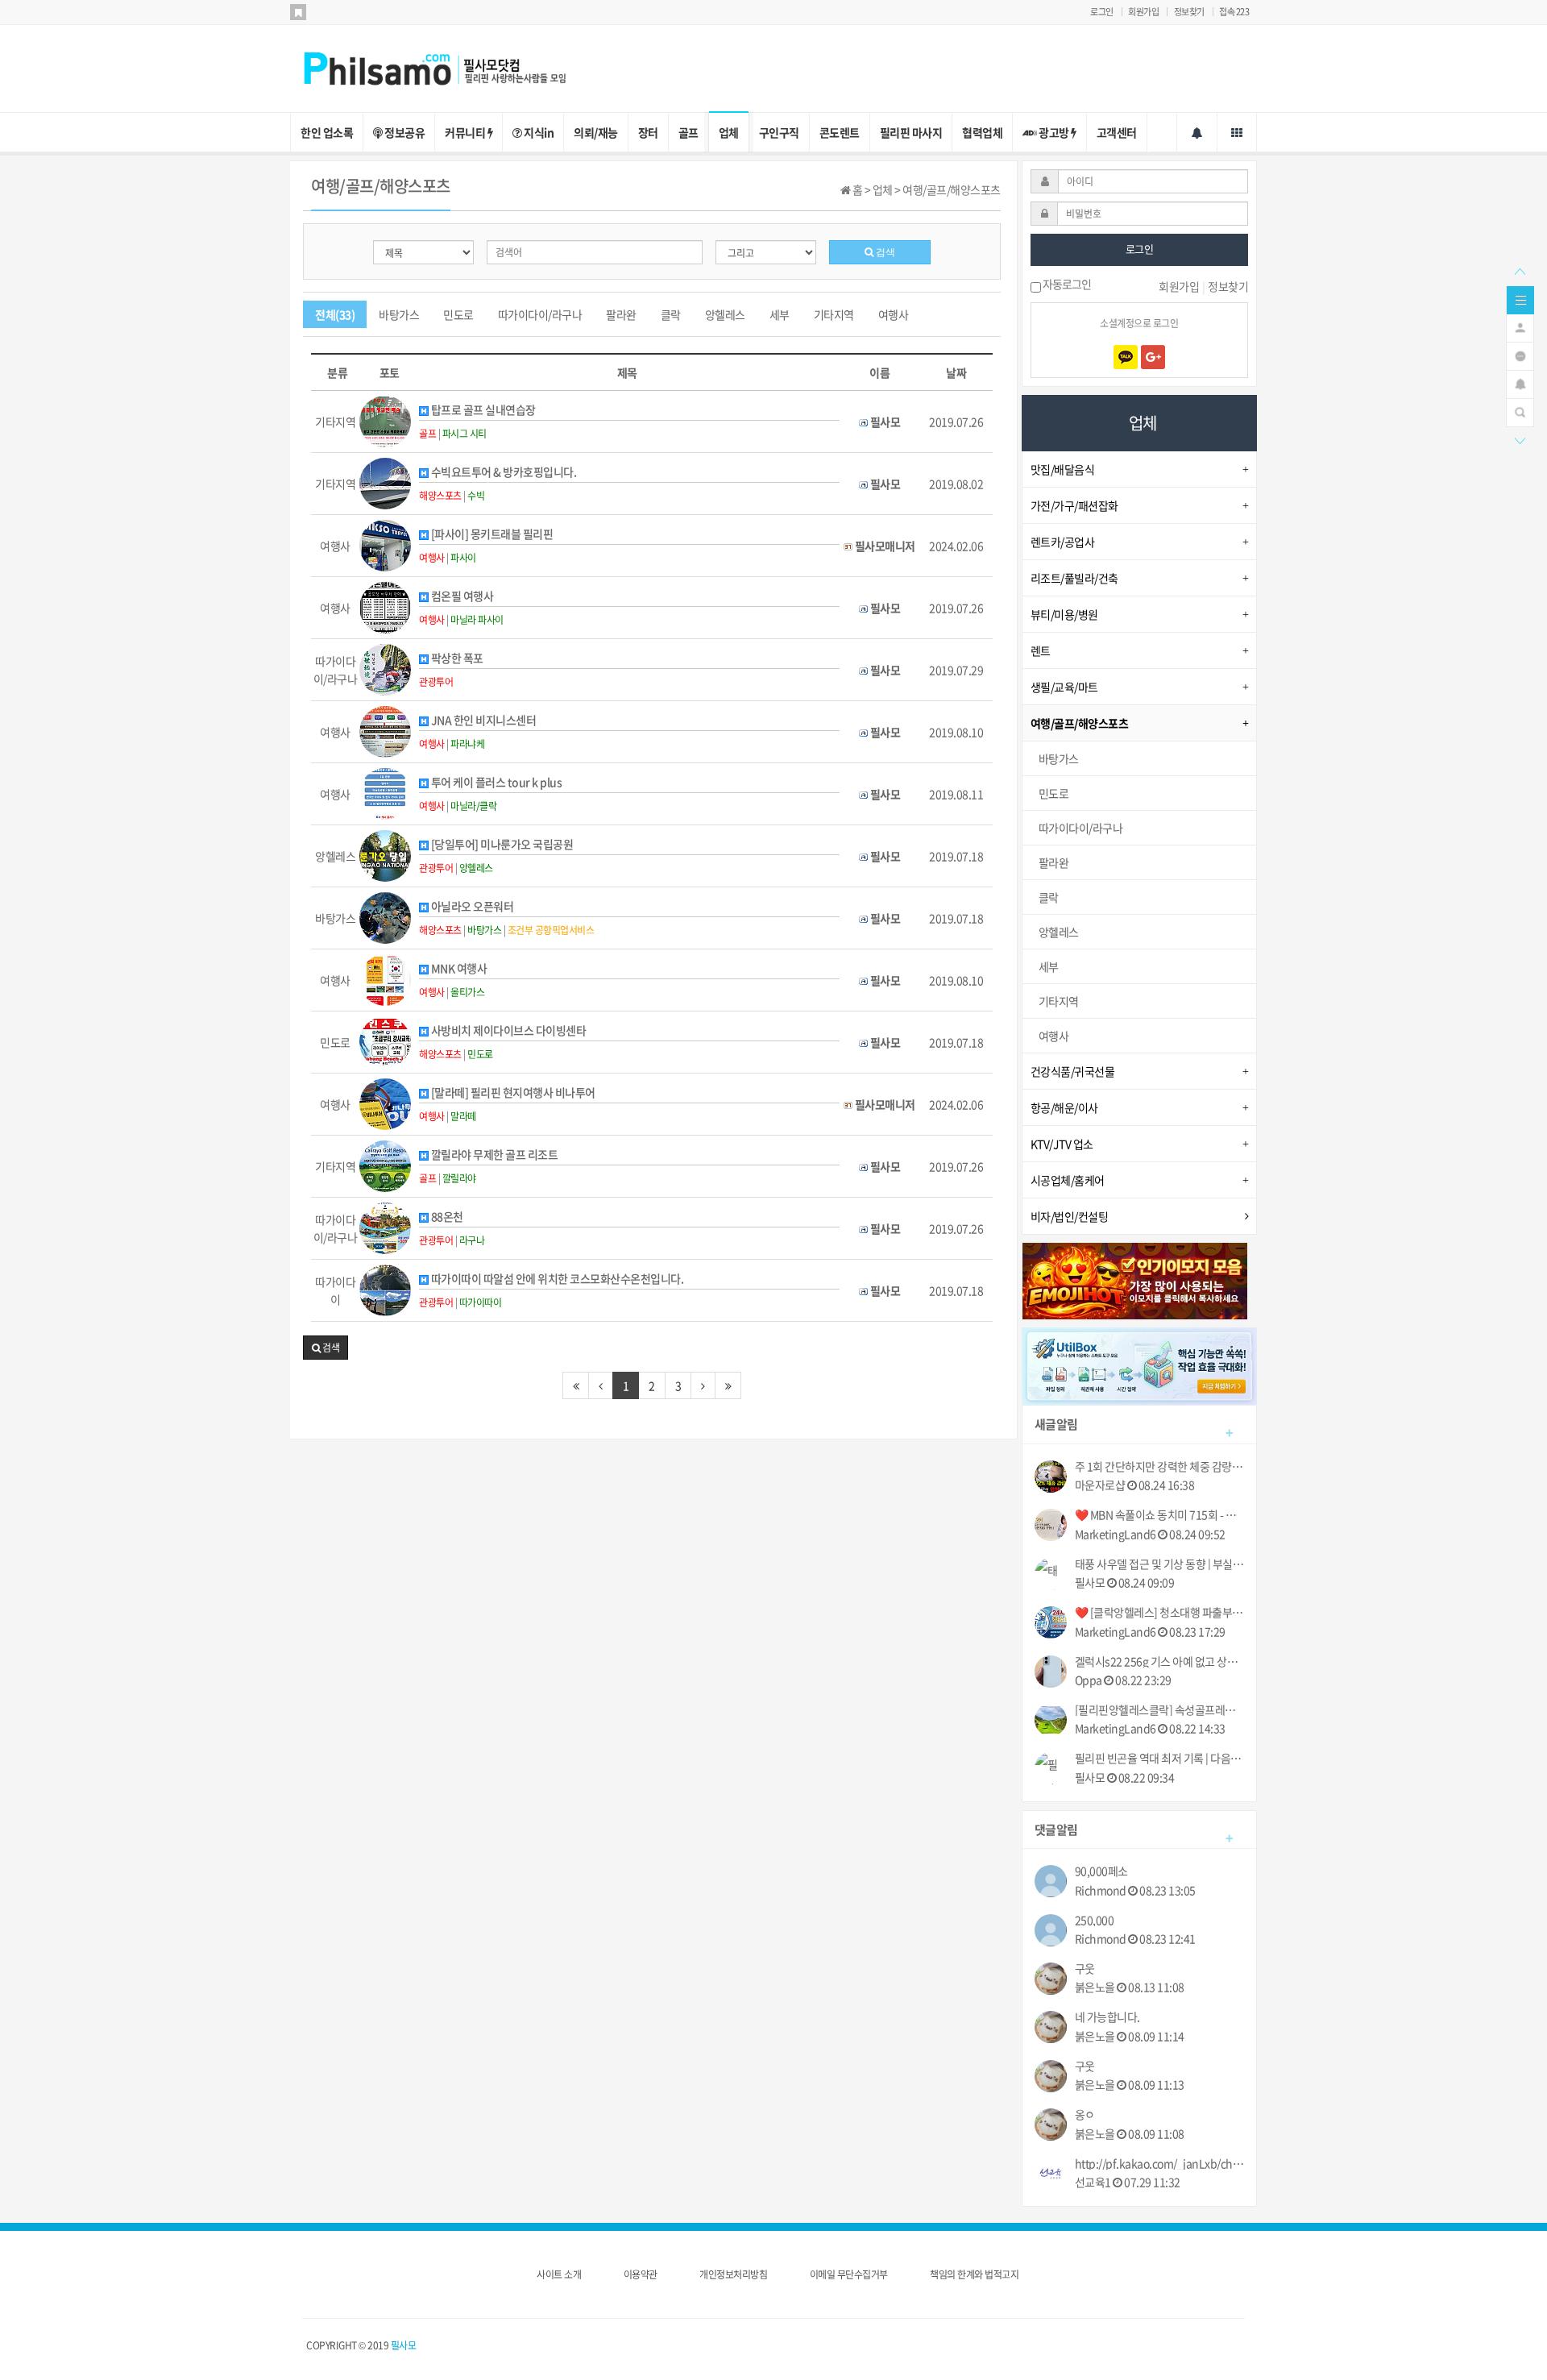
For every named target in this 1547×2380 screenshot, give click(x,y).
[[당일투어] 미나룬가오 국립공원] (385, 854)
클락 (671, 314)
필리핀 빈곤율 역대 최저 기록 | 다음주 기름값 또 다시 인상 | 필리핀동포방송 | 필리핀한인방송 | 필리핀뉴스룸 (1160, 1758)
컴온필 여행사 (461, 596)
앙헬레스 (725, 314)
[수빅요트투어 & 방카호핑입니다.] (385, 482)
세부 (780, 314)
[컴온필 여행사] (385, 606)
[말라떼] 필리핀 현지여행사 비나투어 (512, 1092)
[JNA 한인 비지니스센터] (385, 730)
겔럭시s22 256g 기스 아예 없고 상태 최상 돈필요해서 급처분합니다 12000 (1160, 1661)
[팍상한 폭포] (385, 668)
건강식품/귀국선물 (1073, 1071)
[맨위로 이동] (1520, 270)
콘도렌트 (840, 132)
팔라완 (621, 314)
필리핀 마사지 (911, 132)
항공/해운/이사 (1064, 1107)
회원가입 (1143, 12)
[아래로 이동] (1520, 439)
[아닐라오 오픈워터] (385, 916)
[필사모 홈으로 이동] (451, 67)
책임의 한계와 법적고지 (974, 2274)
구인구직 (779, 132)
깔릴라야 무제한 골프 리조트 (493, 1155)
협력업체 (982, 132)
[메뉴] (1520, 298)
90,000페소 (1101, 1871)
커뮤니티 (466, 132)
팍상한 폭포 (456, 658)
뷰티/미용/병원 (1064, 614)
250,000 (1095, 1920)
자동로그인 (1066, 285)
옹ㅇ (1085, 2114)
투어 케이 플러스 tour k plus (495, 782)
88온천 (446, 1217)
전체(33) (335, 314)
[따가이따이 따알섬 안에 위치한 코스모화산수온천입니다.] (385, 1289)
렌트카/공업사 (1063, 542)
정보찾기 (1189, 12)
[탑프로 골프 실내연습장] (385, 420)
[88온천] (385, 1227)
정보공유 (404, 132)
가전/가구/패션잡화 (1074, 505)
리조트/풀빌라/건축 (1074, 578)
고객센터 (1117, 132)
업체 (729, 132)
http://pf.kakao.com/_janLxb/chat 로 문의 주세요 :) (1160, 2164)
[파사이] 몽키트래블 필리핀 (491, 534)
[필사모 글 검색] (1520, 411)
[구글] (1153, 357)
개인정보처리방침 (733, 2274)
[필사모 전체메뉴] (1237, 132)
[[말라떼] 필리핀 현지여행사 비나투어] (385, 1103)
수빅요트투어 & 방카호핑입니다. (502, 472)
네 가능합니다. (1107, 2017)
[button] (326, 1348)
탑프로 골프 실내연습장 (482, 410)
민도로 (458, 314)
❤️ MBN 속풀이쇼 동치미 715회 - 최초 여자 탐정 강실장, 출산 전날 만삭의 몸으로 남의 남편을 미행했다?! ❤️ (1160, 1515)
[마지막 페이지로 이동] (728, 1385)
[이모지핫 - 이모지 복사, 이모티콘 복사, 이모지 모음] (1135, 1279)
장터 (648, 132)
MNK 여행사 (458, 968)
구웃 (1085, 1969)
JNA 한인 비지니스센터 (482, 720)
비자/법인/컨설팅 (1070, 1216)
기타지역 (834, 314)
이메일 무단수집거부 (849, 2274)
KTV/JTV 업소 (1062, 1144)
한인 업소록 (327, 132)
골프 (688, 132)
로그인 (1102, 12)
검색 (884, 252)
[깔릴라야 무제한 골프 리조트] (385, 1165)
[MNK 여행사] (385, 978)
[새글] (1520, 355)
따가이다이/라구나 (540, 314)
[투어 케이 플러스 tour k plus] (385, 792)
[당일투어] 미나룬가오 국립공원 (501, 844)
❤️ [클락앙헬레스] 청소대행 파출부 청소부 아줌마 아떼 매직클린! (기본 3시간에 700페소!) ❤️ (1160, 1612)
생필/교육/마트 (1064, 687)
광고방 (1054, 132)
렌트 (1041, 650)
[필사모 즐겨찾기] (298, 12)
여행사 (894, 314)
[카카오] (1126, 357)
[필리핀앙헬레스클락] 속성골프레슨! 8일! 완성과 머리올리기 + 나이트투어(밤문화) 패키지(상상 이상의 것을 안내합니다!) (1160, 1710)
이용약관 (641, 2274)
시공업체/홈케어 (1068, 1180)
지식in (538, 132)
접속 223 (1234, 12)
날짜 (956, 372)
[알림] (1520, 383)
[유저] (1520, 326)
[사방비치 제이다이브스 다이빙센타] (385, 1040)
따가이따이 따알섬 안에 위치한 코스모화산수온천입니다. (556, 1279)
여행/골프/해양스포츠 (1080, 723)
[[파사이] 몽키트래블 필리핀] (385, 544)
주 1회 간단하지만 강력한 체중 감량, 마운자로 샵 (1160, 1466)
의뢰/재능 (596, 132)
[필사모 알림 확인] (1197, 132)
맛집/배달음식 (1063, 469)
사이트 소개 (559, 2274)
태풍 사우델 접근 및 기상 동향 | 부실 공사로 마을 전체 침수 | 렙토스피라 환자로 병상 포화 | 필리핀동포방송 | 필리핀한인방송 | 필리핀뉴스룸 (1160, 1564)
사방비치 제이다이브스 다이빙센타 (507, 1030)
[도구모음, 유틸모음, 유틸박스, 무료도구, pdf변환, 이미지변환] (1140, 1364)
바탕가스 (399, 314)
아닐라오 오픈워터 (471, 906)
